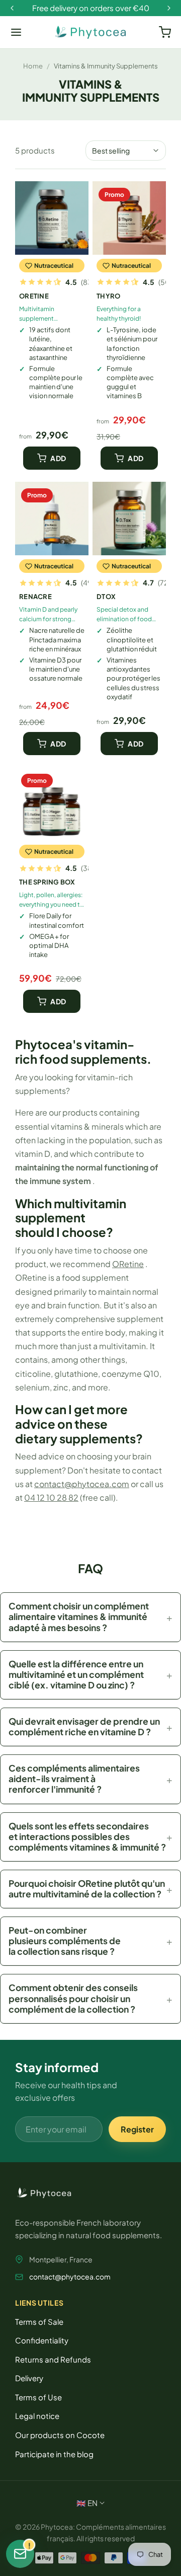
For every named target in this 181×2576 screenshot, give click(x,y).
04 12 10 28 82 (51, 1497)
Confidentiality (42, 2340)
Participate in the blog (54, 2454)
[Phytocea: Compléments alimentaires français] (90, 32)
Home (33, 66)
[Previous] (12, 8)
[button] (90, 1617)
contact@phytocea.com (82, 1484)
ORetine (128, 1264)
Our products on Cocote (60, 2435)
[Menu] (16, 32)
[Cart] (165, 32)
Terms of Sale (39, 2322)
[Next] (169, 8)
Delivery (29, 2378)
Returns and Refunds (53, 2359)
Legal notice (37, 2416)
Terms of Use (38, 2397)
